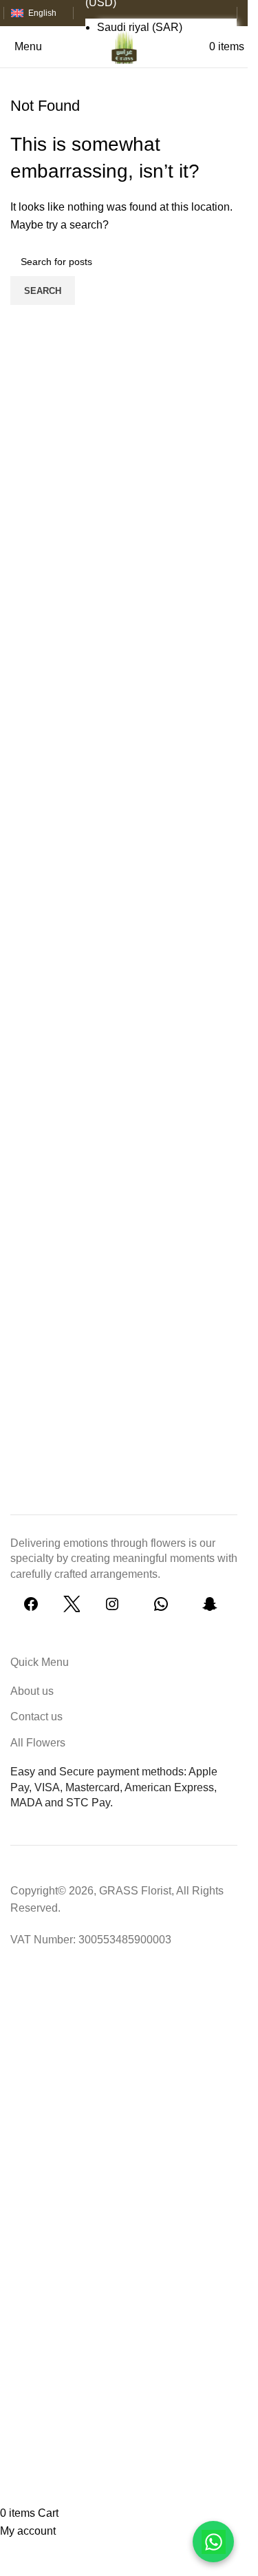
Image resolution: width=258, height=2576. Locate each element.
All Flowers (38, 1743)
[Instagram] (112, 1608)
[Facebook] (31, 1608)
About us (32, 1691)
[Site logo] (124, 46)
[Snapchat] (210, 1608)
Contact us (36, 1717)
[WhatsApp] (161, 1608)
